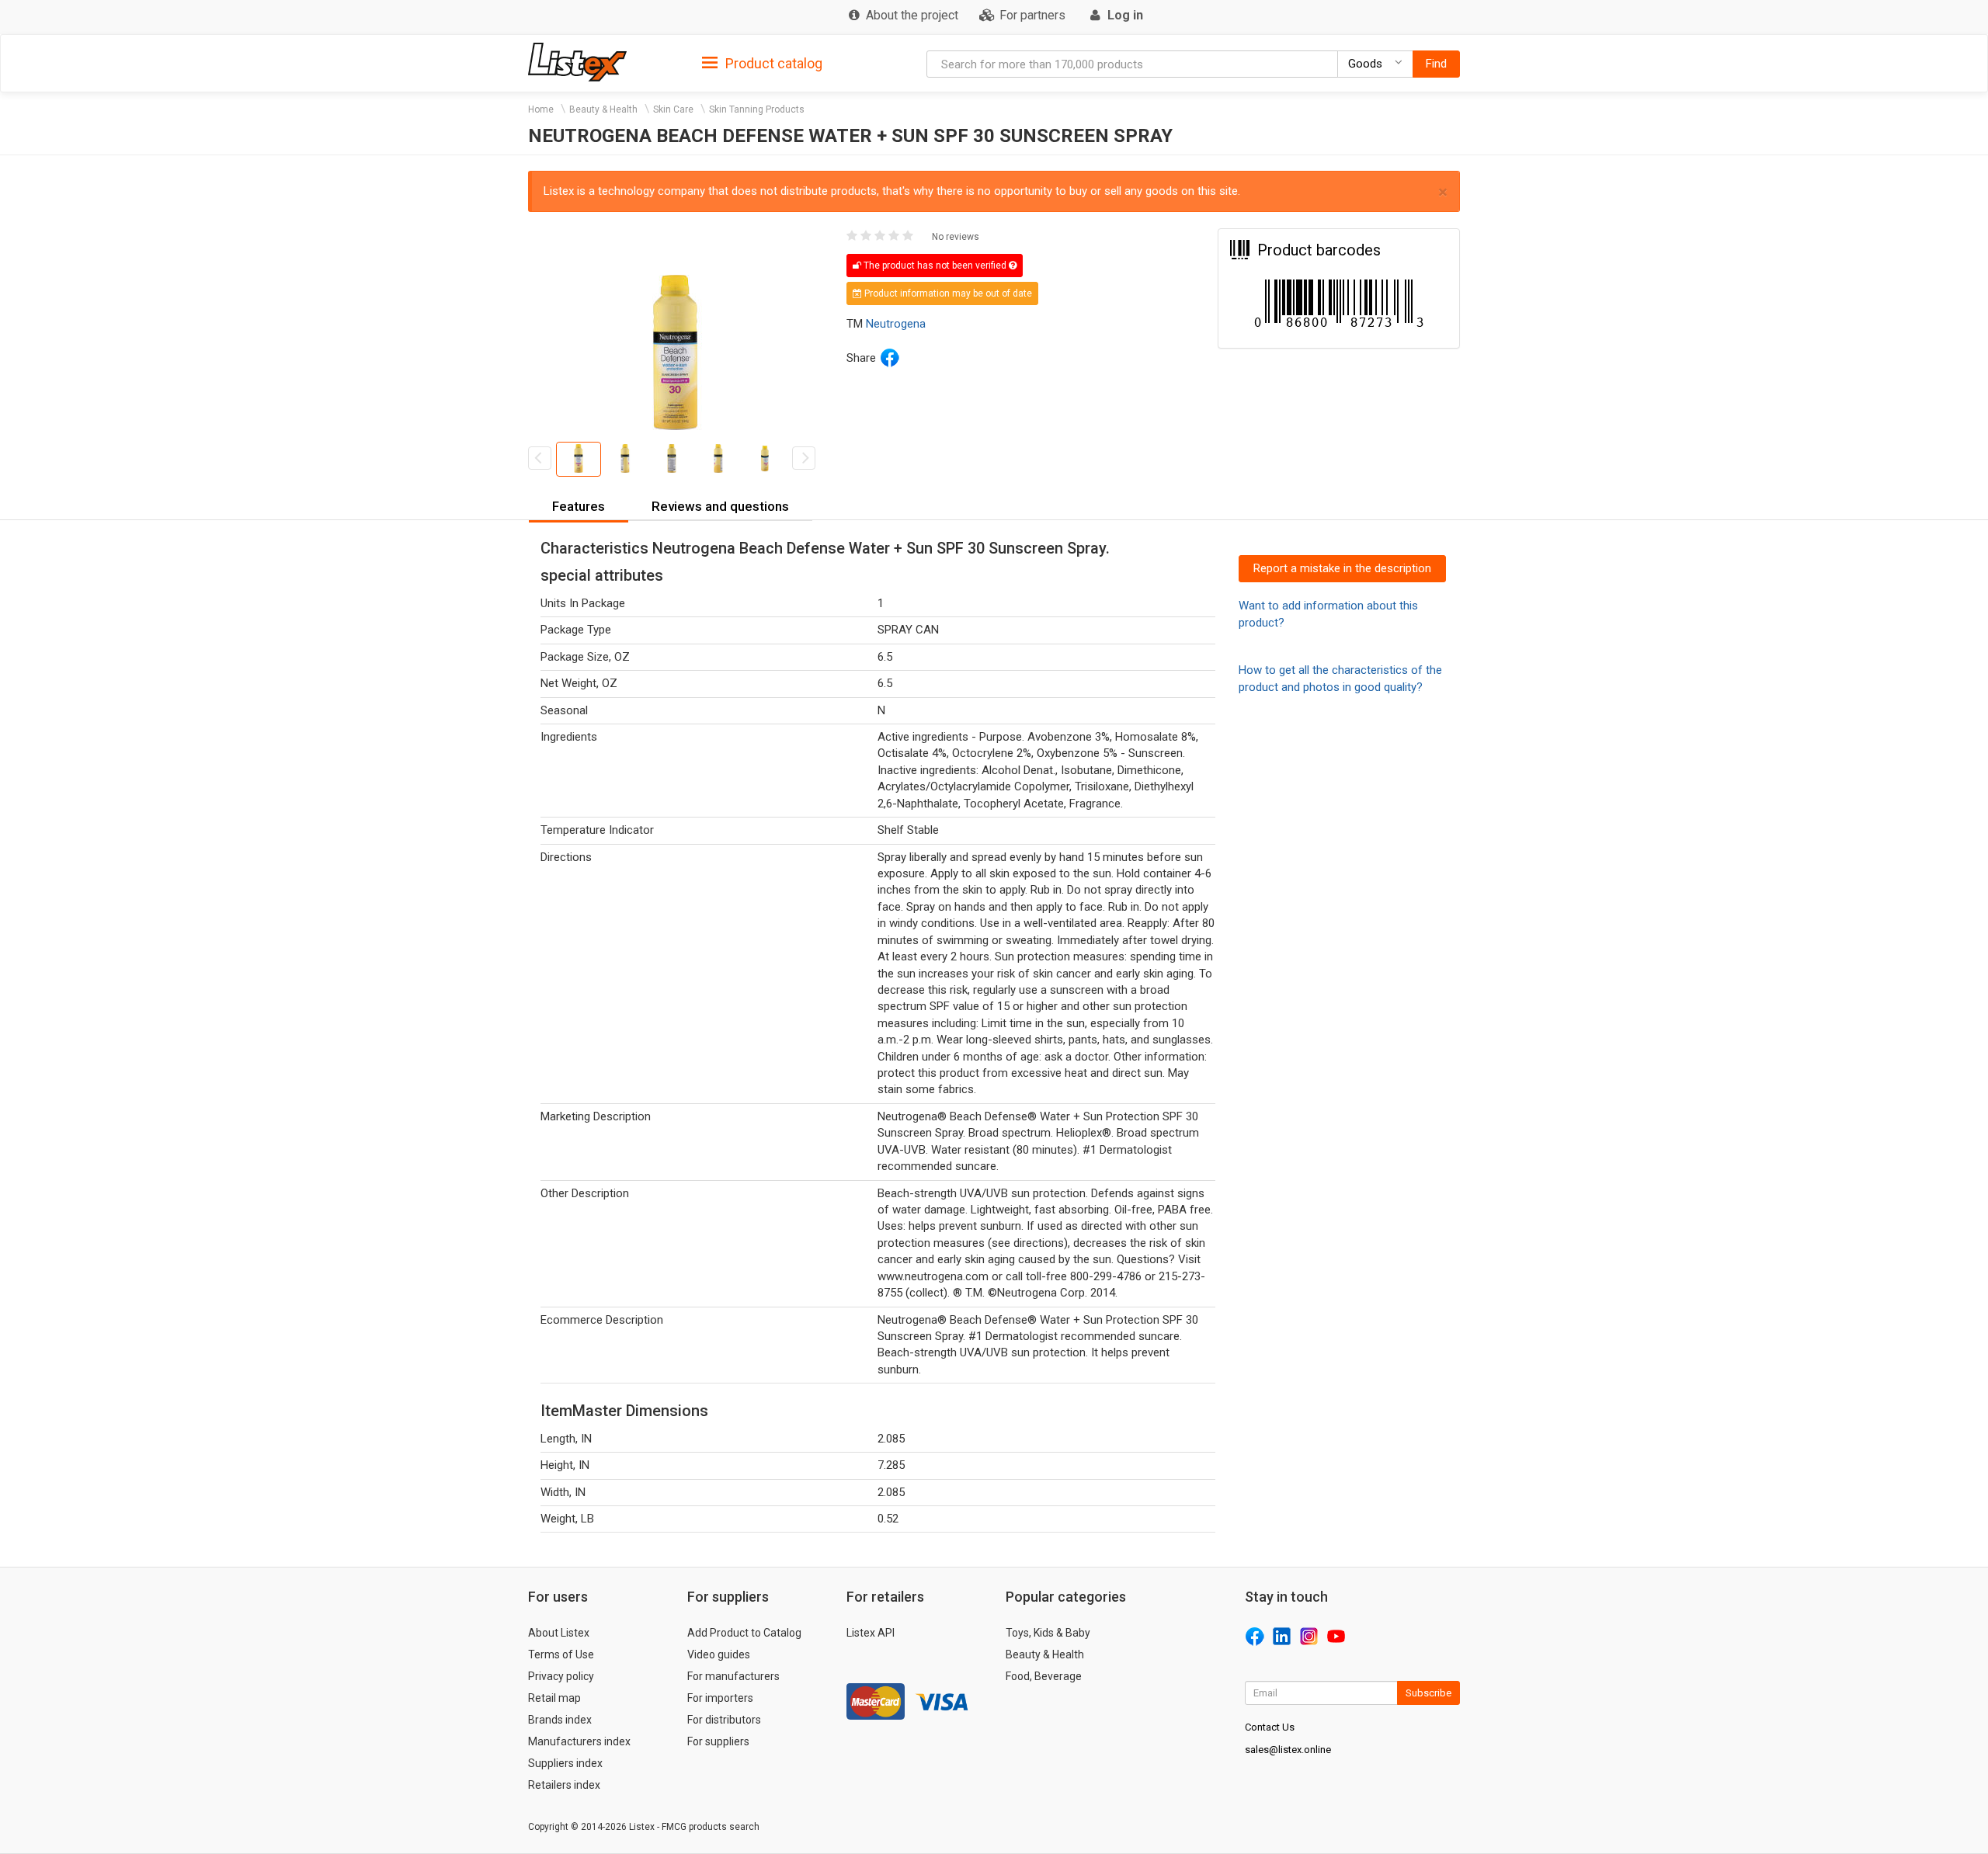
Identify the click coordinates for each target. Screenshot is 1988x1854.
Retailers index (564, 1785)
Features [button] (579, 506)
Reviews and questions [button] (720, 506)
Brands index (560, 1720)
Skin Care (673, 109)
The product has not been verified (935, 266)
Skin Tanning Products (757, 109)
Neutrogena (896, 324)
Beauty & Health (603, 109)
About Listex (559, 1633)
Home (541, 109)
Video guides (719, 1654)
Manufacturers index (579, 1741)
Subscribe (1428, 1693)
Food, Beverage (1044, 1676)
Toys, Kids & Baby (1048, 1633)
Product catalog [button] (772, 63)
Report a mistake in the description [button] (1342, 568)
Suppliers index (565, 1763)
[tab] (762, 62)
